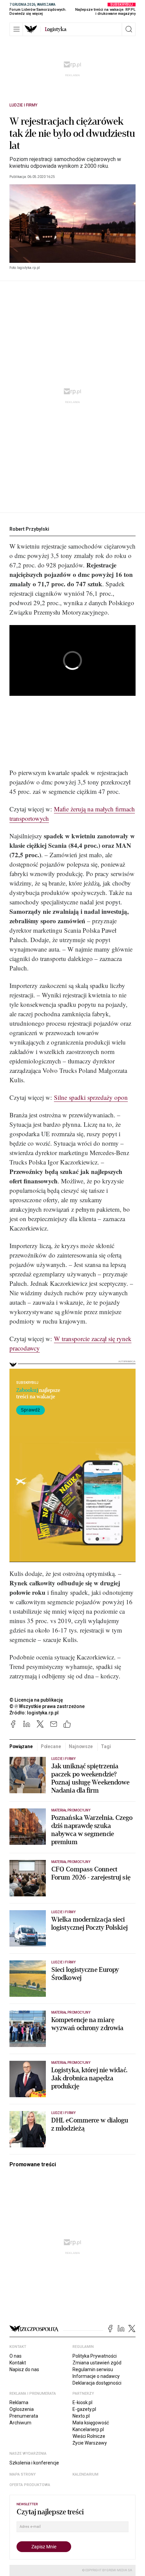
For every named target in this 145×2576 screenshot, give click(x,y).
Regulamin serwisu (93, 2369)
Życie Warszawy (90, 2443)
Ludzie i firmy (23, 105)
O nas (16, 2356)
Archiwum (20, 2423)
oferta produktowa (30, 2485)
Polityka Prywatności (95, 2356)
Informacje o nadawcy (96, 2376)
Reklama (19, 2402)
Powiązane (21, 1746)
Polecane (51, 1746)
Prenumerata (24, 2416)
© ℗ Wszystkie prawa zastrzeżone (47, 1706)
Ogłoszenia (22, 2409)
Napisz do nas (24, 2369)
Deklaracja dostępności (97, 2383)
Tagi (106, 1746)
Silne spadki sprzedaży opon (91, 1097)
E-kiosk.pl (82, 2402)
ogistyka (56, 29)
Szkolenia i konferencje (34, 2463)
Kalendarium (85, 2474)
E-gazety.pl (84, 2409)
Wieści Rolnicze (89, 2436)
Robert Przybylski (29, 529)
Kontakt (18, 2363)
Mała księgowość (91, 2423)
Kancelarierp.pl (88, 2429)
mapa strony (23, 2474)
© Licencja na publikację (36, 1700)
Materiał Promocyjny (71, 2063)
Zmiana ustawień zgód (97, 2363)
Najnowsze (81, 1746)
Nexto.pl (81, 2416)
